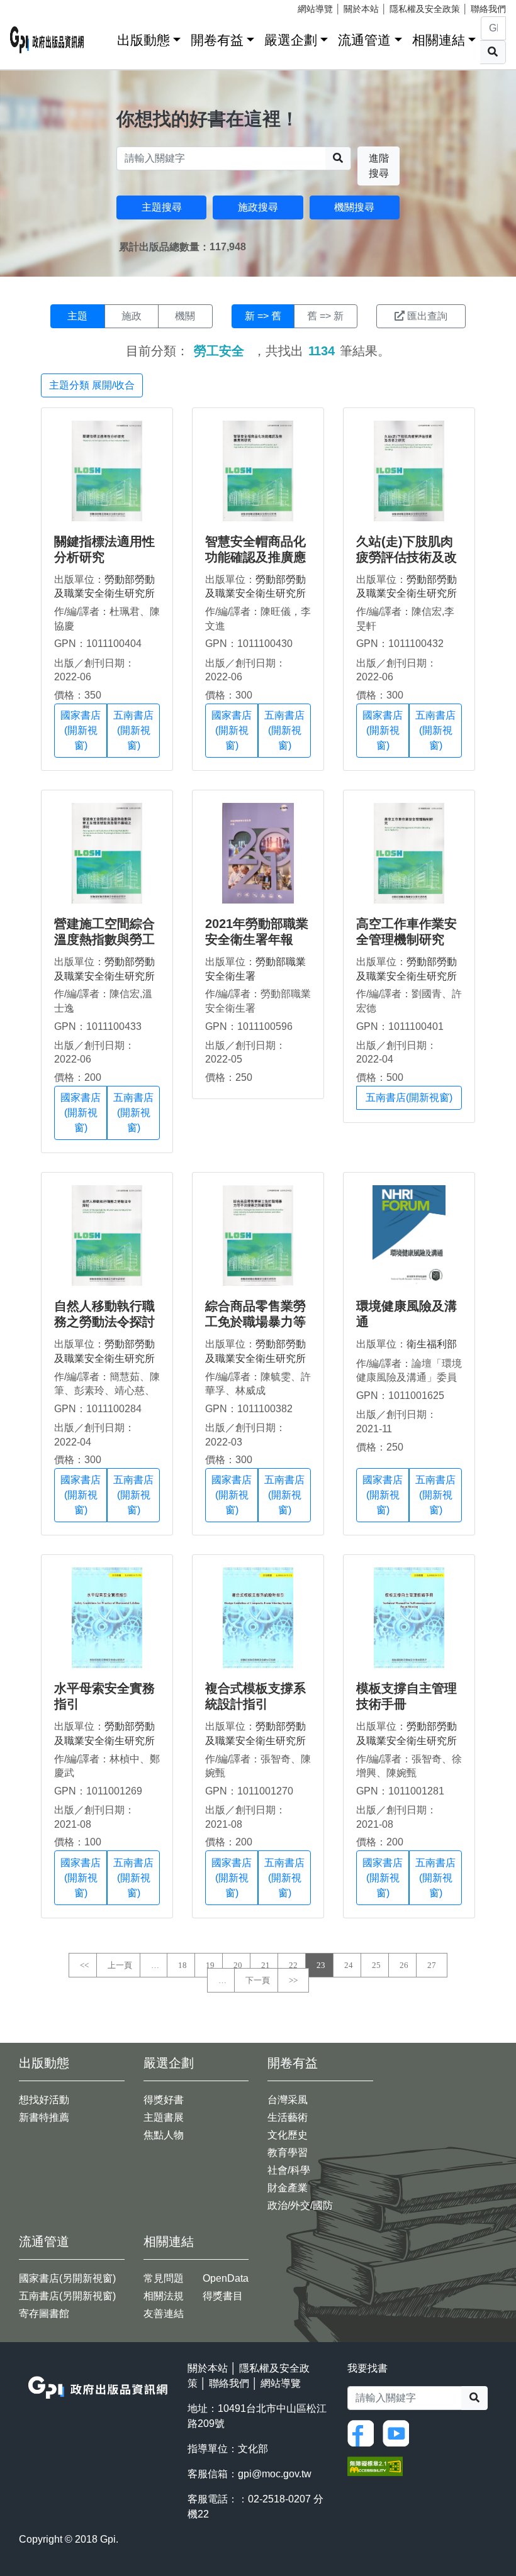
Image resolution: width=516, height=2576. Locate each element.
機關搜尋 (354, 207)
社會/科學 (289, 2170)
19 (210, 1965)
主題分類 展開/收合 (92, 385)
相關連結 (439, 40)
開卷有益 (217, 40)
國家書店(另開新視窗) (67, 2278)
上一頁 (120, 1965)
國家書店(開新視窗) (81, 730)
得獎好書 (164, 2100)
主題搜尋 (162, 207)
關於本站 (361, 9)
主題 (77, 316)
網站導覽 (315, 9)
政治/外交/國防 (300, 2205)
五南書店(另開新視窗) (67, 2296)
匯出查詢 (427, 316)
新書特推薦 (44, 2117)
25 (376, 1965)
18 (182, 1965)
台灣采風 (288, 2100)
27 (432, 1965)
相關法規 (164, 2296)
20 (238, 1965)
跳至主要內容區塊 (35, 6)
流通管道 (364, 40)
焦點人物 (164, 2135)
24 (349, 1965)
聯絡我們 (488, 9)
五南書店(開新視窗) (133, 730)
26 (404, 1965)
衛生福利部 (432, 1344)
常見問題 (164, 2278)
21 (266, 1965)
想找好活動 (44, 2100)
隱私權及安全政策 (425, 9)
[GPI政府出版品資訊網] (47, 40)
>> (293, 1980)
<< (84, 1965)
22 (293, 1965)
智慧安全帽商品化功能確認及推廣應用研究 (255, 557)
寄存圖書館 (44, 2313)
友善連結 (164, 2313)
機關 (185, 316)
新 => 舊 (263, 316)
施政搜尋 (258, 207)
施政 (132, 316)
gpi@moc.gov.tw (275, 2474)
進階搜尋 (379, 166)
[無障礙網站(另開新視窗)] (375, 2465)
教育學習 (288, 2153)
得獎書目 (223, 2296)
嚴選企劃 (291, 40)
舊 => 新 (325, 316)
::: (103, 37)
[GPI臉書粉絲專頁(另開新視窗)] (364, 2432)
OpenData (226, 2278)
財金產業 (288, 2188)
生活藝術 (288, 2117)
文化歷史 (288, 2135)
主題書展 (164, 2117)
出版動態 (143, 40)
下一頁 (258, 1980)
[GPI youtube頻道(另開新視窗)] (399, 2432)
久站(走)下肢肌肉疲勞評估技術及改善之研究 (407, 557)
